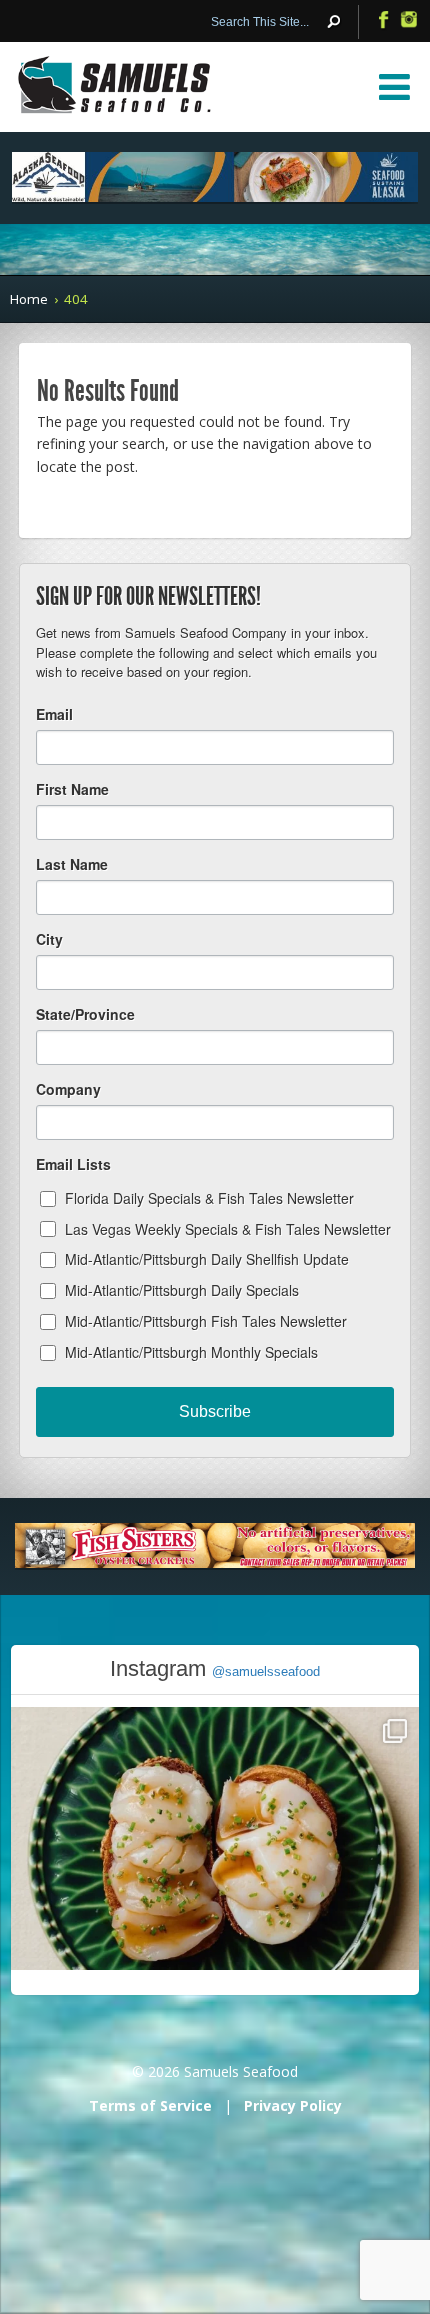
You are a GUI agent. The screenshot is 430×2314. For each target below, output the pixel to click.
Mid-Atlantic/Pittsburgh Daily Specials (182, 1290)
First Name (72, 789)
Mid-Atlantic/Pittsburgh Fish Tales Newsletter (206, 1321)
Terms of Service (150, 2105)
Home (29, 299)
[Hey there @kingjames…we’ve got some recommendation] (215, 1911)
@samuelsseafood (266, 1671)
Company (68, 1089)
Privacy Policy (293, 2105)
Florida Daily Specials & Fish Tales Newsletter (209, 1198)
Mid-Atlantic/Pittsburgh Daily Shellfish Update (207, 1259)
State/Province (85, 1014)
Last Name (72, 864)
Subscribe (215, 1411)
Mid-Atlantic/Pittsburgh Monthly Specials (191, 1352)
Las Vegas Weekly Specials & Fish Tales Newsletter (228, 1229)
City (49, 939)
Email (54, 714)
